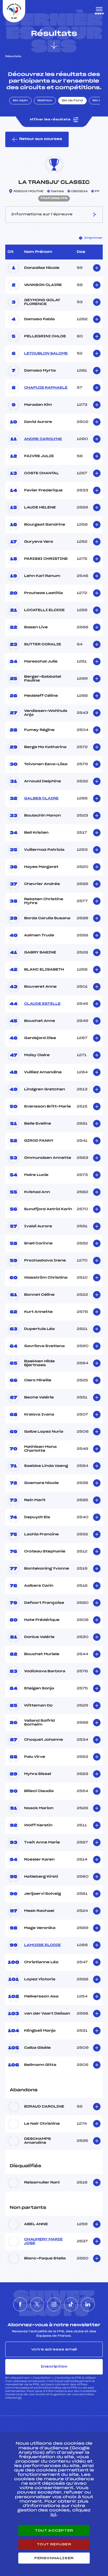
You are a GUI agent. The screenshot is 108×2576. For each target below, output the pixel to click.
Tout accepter (54, 2530)
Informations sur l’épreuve (42, 214)
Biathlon (45, 101)
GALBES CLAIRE (41, 799)
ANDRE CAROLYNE (43, 439)
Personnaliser (54, 2558)
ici (20, 2398)
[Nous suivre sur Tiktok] (71, 2304)
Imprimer (93, 238)
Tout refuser (54, 2544)
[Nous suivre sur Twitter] (37, 2304)
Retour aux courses (41, 139)
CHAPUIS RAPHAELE (46, 388)
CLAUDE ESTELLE (42, 1004)
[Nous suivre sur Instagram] (54, 2304)
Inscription (54, 2366)
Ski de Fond (72, 101)
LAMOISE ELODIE (43, 1945)
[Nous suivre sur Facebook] (20, 2304)
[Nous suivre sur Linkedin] (88, 2304)
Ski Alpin (20, 101)
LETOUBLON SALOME (46, 354)
